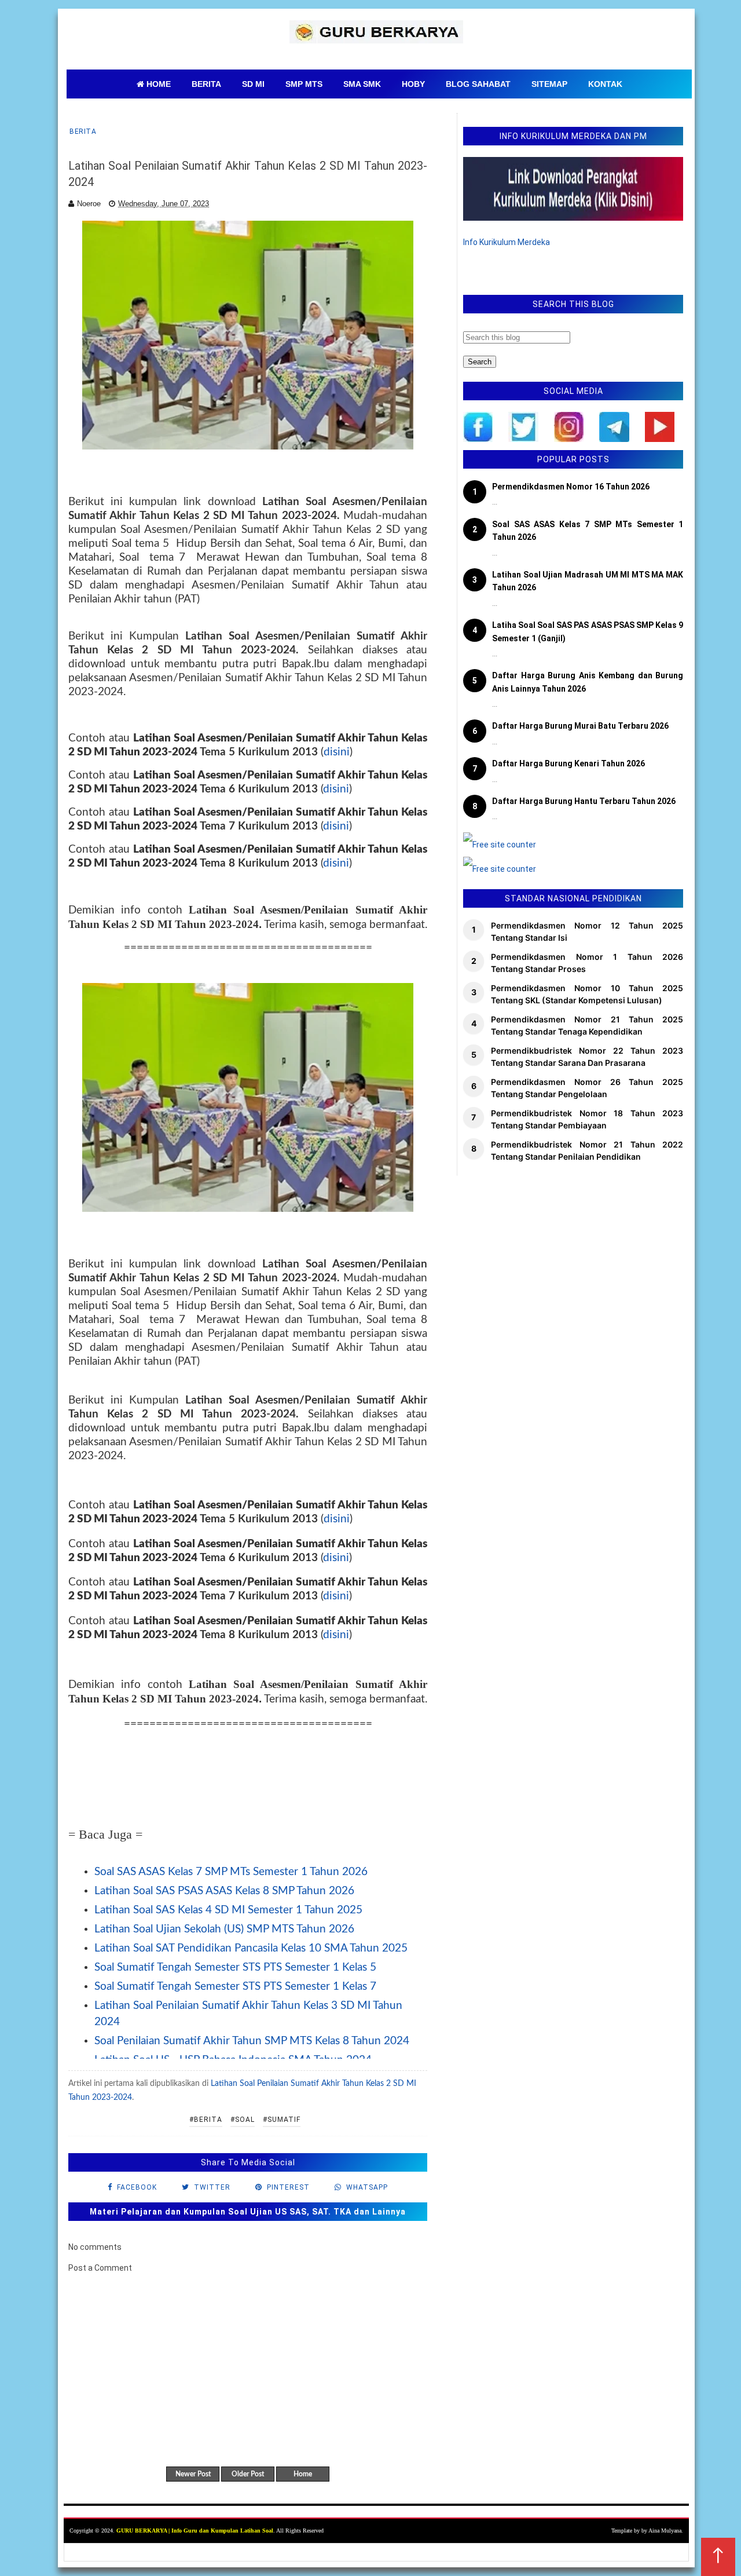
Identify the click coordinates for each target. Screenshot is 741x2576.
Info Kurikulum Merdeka (507, 242)
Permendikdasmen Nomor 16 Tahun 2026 (571, 487)
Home (303, 2474)
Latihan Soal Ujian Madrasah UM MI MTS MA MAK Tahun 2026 (588, 581)
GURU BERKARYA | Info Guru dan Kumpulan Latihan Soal (195, 2531)
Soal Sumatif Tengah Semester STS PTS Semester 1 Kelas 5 (235, 1967)
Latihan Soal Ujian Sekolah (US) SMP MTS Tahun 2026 (224, 1929)
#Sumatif (282, 2120)
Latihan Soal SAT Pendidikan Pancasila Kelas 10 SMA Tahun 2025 (251, 1948)
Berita (83, 131)
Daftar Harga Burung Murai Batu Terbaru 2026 (580, 726)
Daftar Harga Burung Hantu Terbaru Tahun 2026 (584, 801)
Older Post (248, 2474)
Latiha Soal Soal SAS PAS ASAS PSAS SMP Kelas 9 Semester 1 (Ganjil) (588, 631)
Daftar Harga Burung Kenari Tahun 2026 (568, 763)
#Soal (243, 2120)
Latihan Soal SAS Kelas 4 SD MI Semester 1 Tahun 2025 (228, 1910)
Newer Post (193, 2474)
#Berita (206, 2120)
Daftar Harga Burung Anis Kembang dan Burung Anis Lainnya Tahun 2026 (588, 682)
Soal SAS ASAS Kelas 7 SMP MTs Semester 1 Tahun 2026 (231, 1872)
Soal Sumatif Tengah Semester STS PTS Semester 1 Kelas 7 (235, 1987)
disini (337, 752)
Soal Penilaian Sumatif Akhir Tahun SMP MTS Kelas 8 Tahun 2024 (252, 2041)
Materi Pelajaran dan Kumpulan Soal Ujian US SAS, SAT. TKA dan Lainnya (248, 2212)
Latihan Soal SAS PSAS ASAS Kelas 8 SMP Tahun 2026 (224, 1891)
